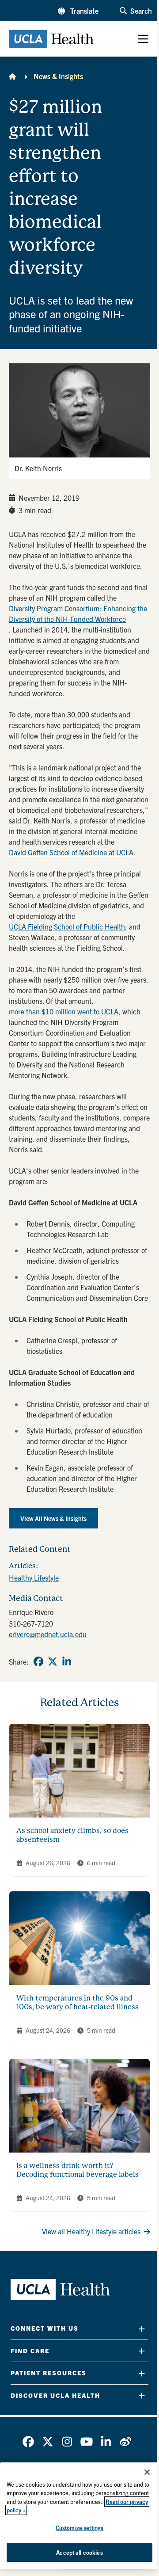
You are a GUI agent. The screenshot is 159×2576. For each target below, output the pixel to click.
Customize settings (79, 2528)
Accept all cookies (79, 2552)
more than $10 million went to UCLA (64, 1011)
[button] (78, 11)
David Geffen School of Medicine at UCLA (71, 852)
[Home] (12, 76)
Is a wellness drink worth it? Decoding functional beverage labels (78, 2170)
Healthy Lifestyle (34, 1578)
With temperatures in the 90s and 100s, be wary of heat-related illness (78, 2002)
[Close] (147, 2472)
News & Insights (58, 76)
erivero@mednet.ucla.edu (48, 1634)
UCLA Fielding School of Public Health (67, 926)
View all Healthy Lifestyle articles (91, 2231)
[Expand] (142, 2329)
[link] (38, 1661)
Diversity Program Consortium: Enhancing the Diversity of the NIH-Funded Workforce (78, 614)
